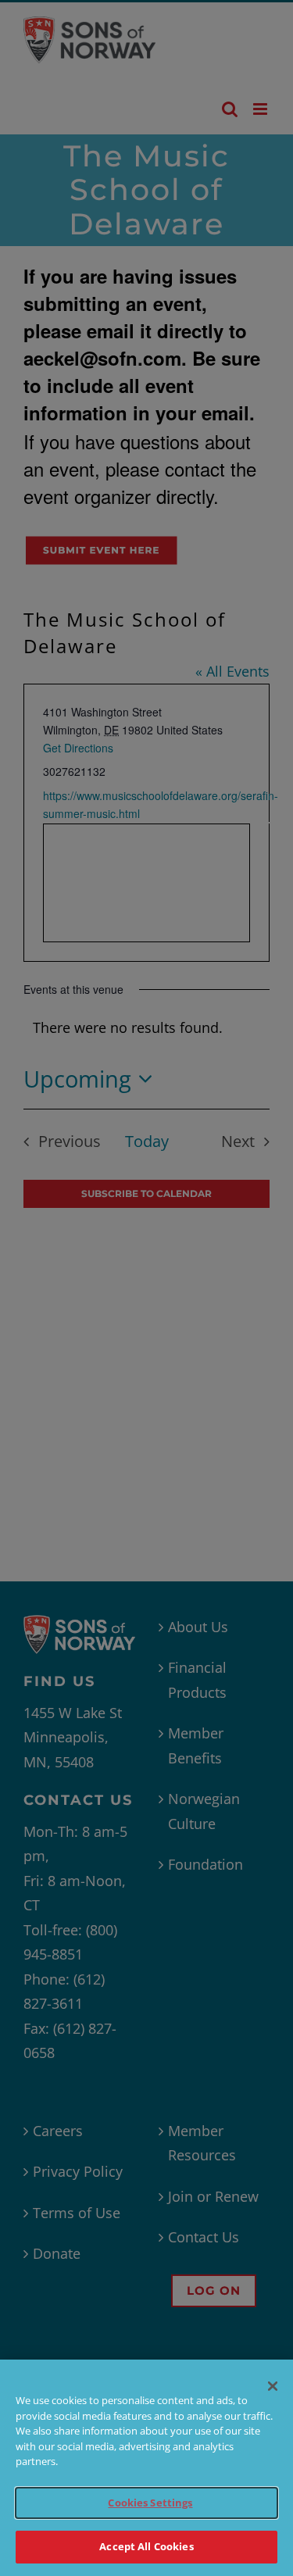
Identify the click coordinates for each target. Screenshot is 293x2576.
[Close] (273, 2386)
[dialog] (146, 2468)
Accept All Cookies (146, 2546)
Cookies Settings (150, 2503)
